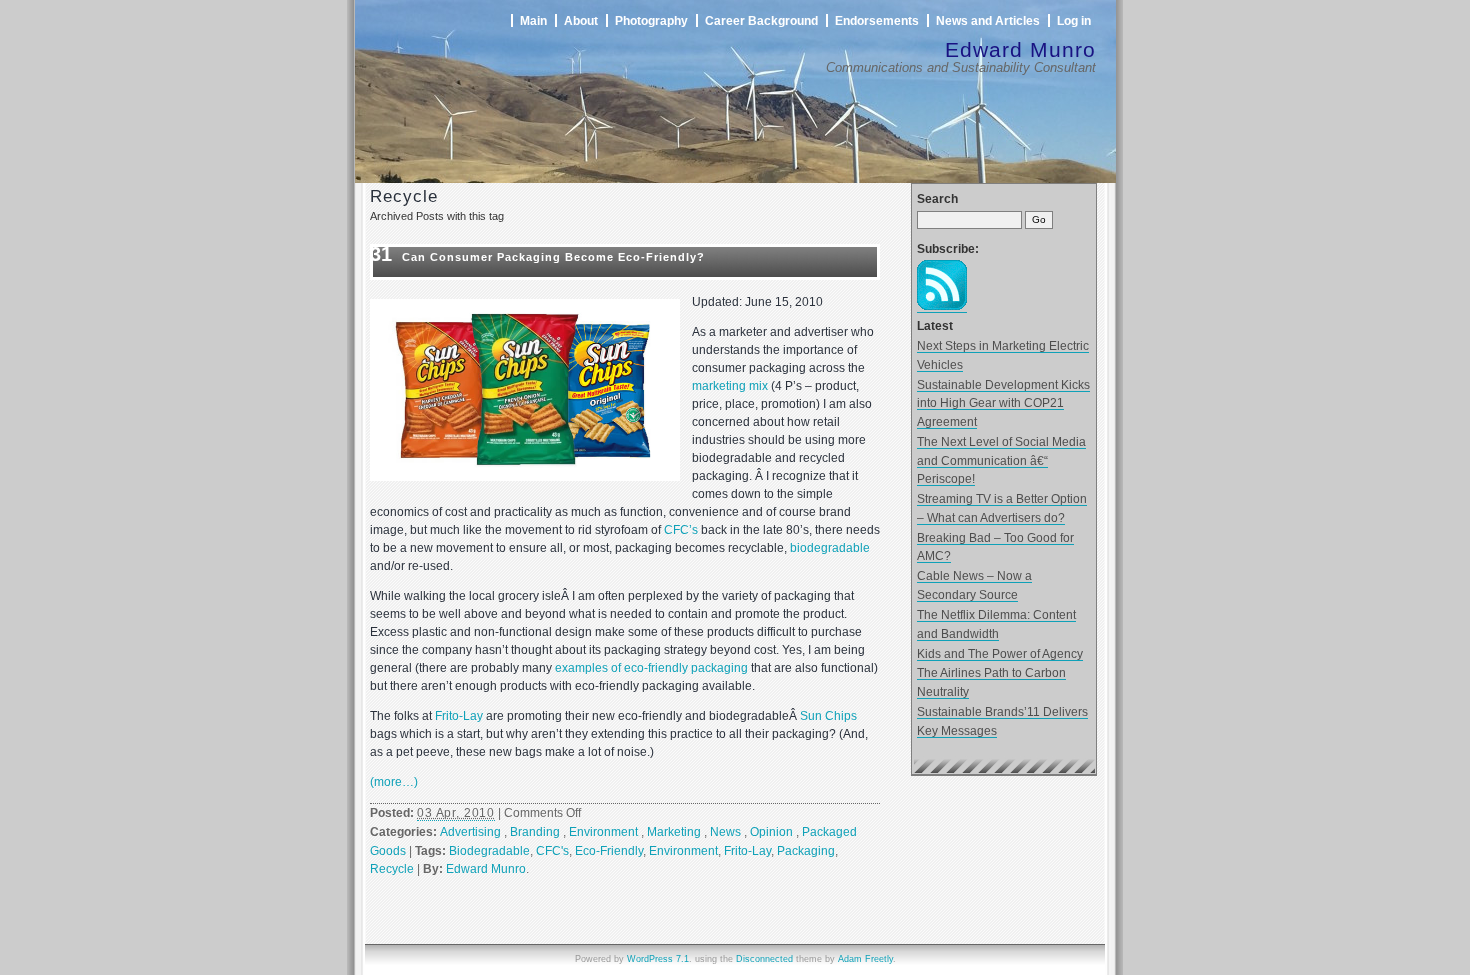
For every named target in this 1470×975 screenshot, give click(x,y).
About (581, 20)
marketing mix (730, 386)
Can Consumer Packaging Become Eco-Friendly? (553, 257)
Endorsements (877, 20)
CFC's (552, 851)
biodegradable (830, 548)
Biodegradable (489, 851)
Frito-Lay (459, 716)
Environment (603, 832)
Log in (1074, 20)
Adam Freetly (865, 959)
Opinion (771, 832)
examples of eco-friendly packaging (651, 668)
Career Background (761, 20)
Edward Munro (1020, 49)
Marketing (674, 832)
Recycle (392, 869)
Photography (651, 20)
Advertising (470, 832)
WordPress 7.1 (658, 959)
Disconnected (764, 959)
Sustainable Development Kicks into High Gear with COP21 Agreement (1003, 403)
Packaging (806, 851)
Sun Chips (828, 716)
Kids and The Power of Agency (1000, 653)
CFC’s (681, 530)
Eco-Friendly (609, 851)
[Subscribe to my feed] (942, 306)
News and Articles (988, 20)
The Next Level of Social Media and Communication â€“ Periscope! (1001, 460)
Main (533, 20)
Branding (535, 832)
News (725, 832)
